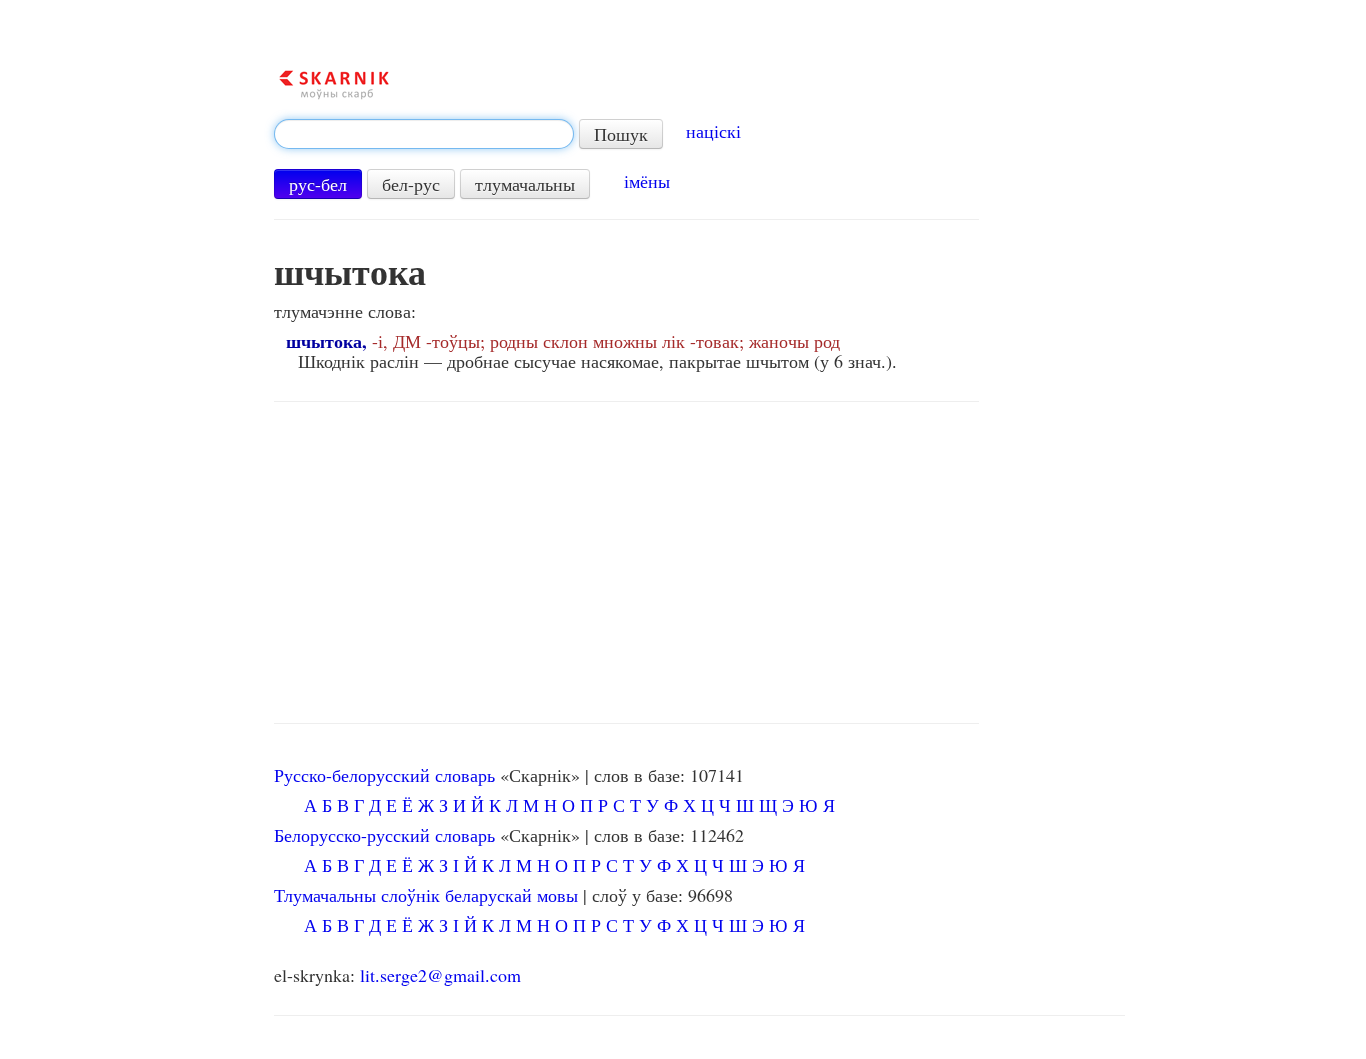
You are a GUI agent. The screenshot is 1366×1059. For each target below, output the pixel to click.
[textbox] (424, 134)
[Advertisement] (626, 563)
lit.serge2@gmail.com (440, 975)
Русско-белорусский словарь (384, 775)
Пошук (621, 134)
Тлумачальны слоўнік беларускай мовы (426, 895)
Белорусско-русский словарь (384, 835)
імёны (647, 181)
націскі (713, 131)
